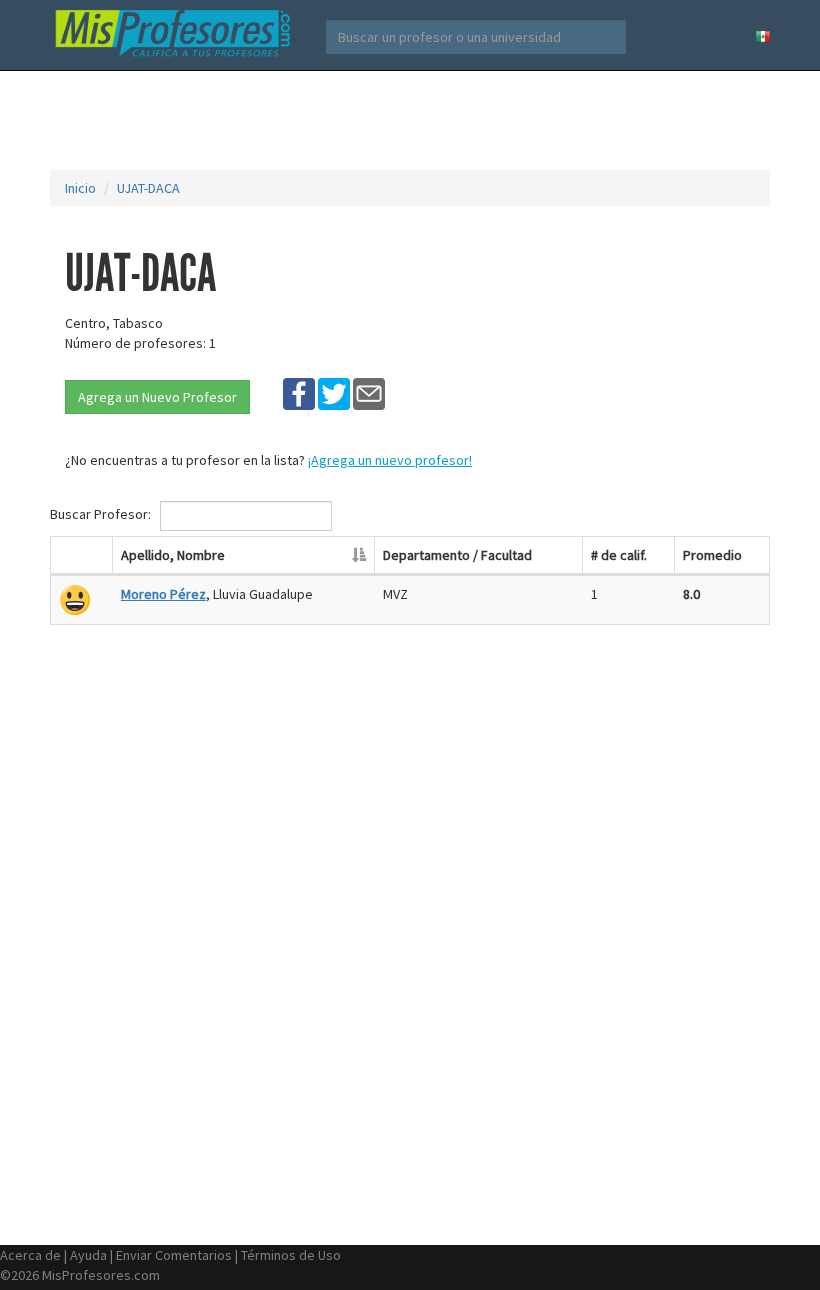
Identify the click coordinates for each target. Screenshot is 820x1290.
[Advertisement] (414, 120)
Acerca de (30, 1255)
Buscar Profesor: (102, 514)
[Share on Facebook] (299, 393)
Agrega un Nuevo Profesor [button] (157, 397)
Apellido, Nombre (173, 555)
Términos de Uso (291, 1255)
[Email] (369, 393)
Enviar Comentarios (174, 1255)
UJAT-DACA (148, 188)
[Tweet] (334, 393)
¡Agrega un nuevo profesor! (390, 460)
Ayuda (88, 1255)
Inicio (80, 188)
